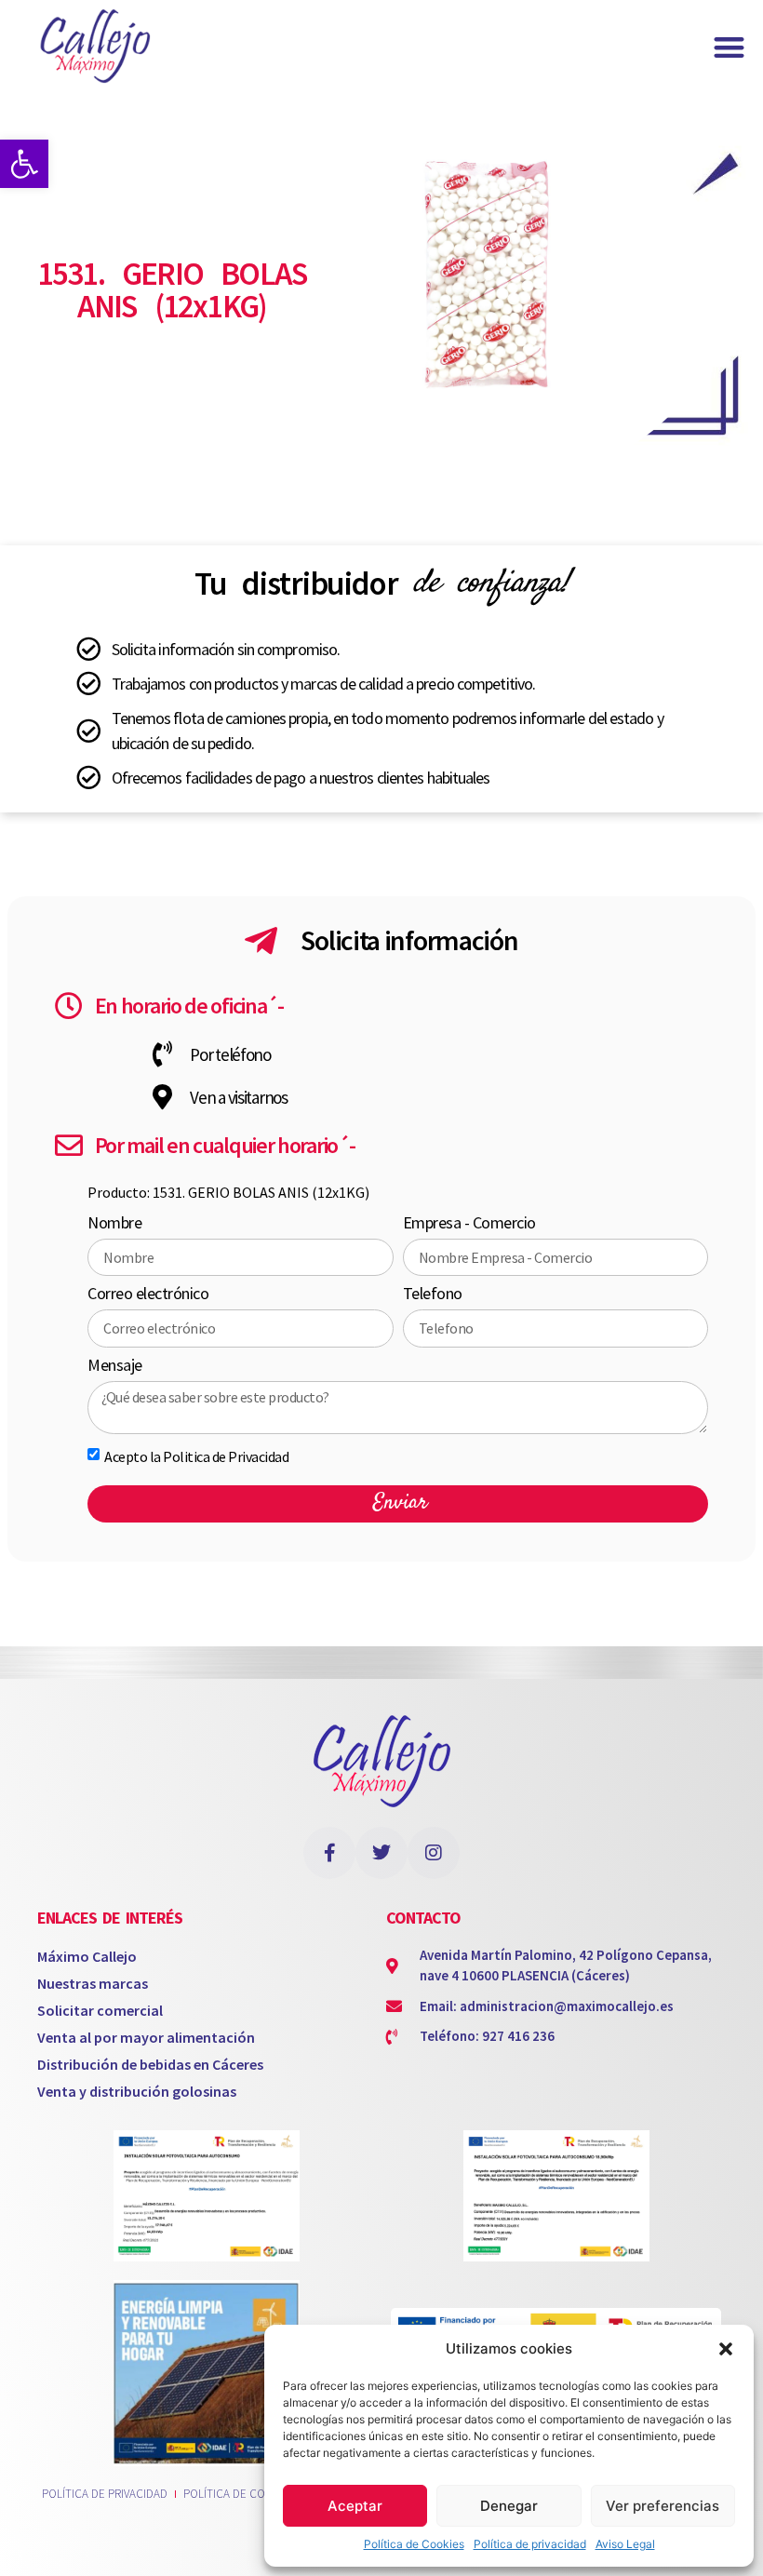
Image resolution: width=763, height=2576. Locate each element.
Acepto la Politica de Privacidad (196, 1456)
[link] (24, 164)
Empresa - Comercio (469, 1224)
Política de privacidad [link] (530, 2544)
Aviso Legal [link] (625, 2544)
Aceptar (355, 2506)
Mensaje (115, 1366)
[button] (726, 2349)
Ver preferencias (663, 2506)
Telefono (433, 1295)
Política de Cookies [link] (414, 2544)
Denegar (509, 2506)
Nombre (114, 1224)
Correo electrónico (148, 1295)
